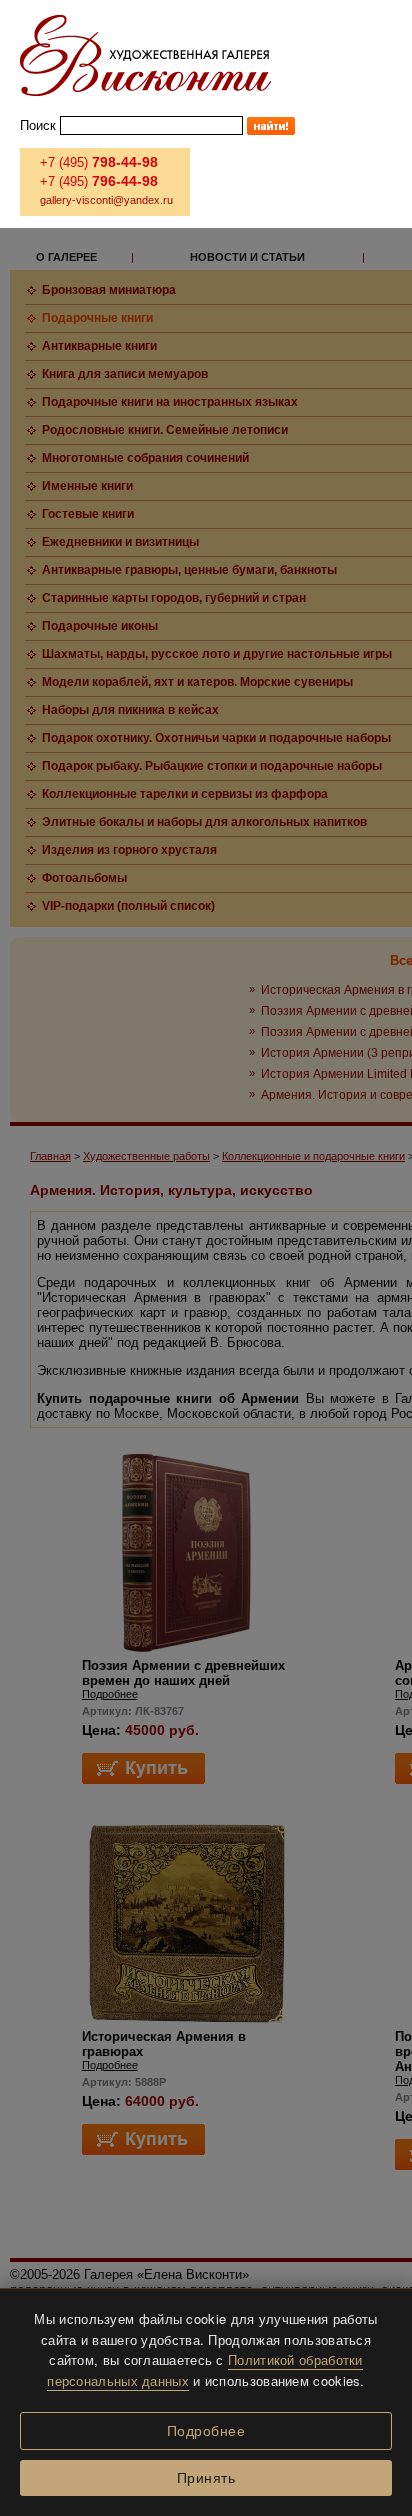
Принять (206, 2478)
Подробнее (206, 2431)
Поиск (38, 125)
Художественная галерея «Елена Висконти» (145, 55)
